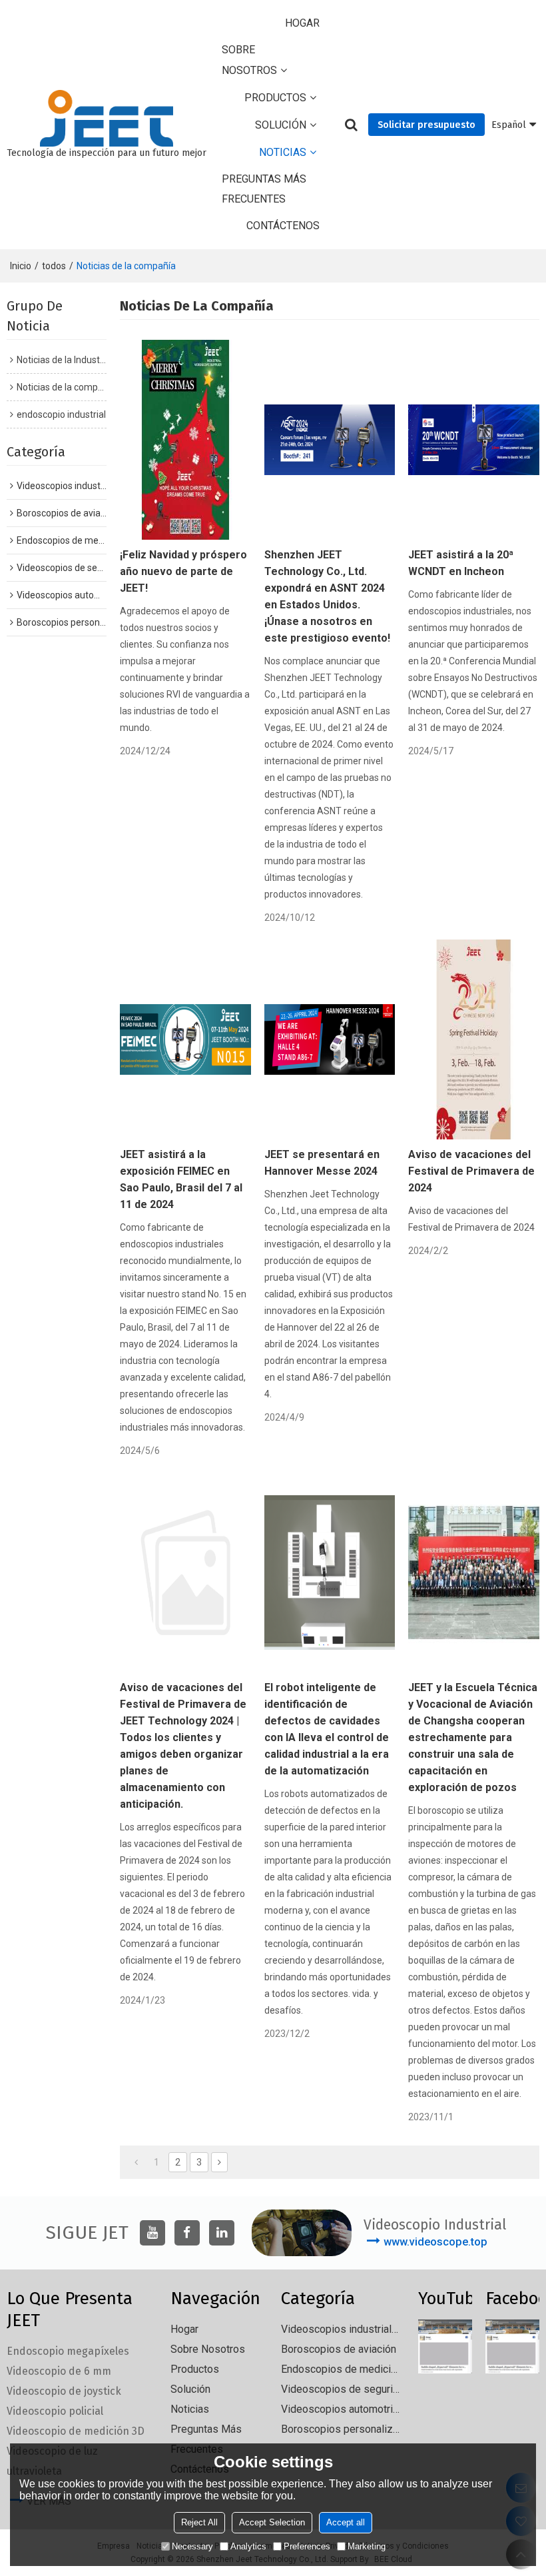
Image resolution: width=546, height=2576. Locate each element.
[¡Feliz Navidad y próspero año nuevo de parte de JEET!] (185, 440)
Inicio (21, 266)
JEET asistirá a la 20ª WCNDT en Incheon (461, 563)
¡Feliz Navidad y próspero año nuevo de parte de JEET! (183, 571)
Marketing (367, 2546)
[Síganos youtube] (152, 2233)
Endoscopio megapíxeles (68, 2351)
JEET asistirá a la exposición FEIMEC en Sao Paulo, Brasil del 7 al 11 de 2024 (181, 1179)
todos (54, 266)
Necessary (192, 2546)
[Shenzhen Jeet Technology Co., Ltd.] (107, 119)
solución (281, 125)
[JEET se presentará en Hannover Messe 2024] (330, 1039)
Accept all (346, 2522)
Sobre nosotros (249, 60)
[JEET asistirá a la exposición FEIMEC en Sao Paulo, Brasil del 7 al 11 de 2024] (185, 1039)
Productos (275, 98)
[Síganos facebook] (187, 2233)
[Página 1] (136, 2162)
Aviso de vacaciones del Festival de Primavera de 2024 (471, 1171)
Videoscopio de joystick (64, 2391)
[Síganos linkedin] (222, 2233)
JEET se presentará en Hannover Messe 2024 (322, 1163)
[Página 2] (219, 2162)
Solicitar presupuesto (426, 125)
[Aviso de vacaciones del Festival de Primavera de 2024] (474, 1039)
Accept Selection (272, 2522)
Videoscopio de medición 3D (76, 2431)
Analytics (248, 2546)
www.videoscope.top (435, 2242)
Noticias (283, 152)
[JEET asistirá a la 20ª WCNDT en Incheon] (474, 440)
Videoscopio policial (55, 2411)
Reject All (199, 2522)
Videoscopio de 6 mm (59, 2371)
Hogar (302, 23)
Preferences (307, 2546)
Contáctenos (283, 226)
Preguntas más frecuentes (264, 189)
